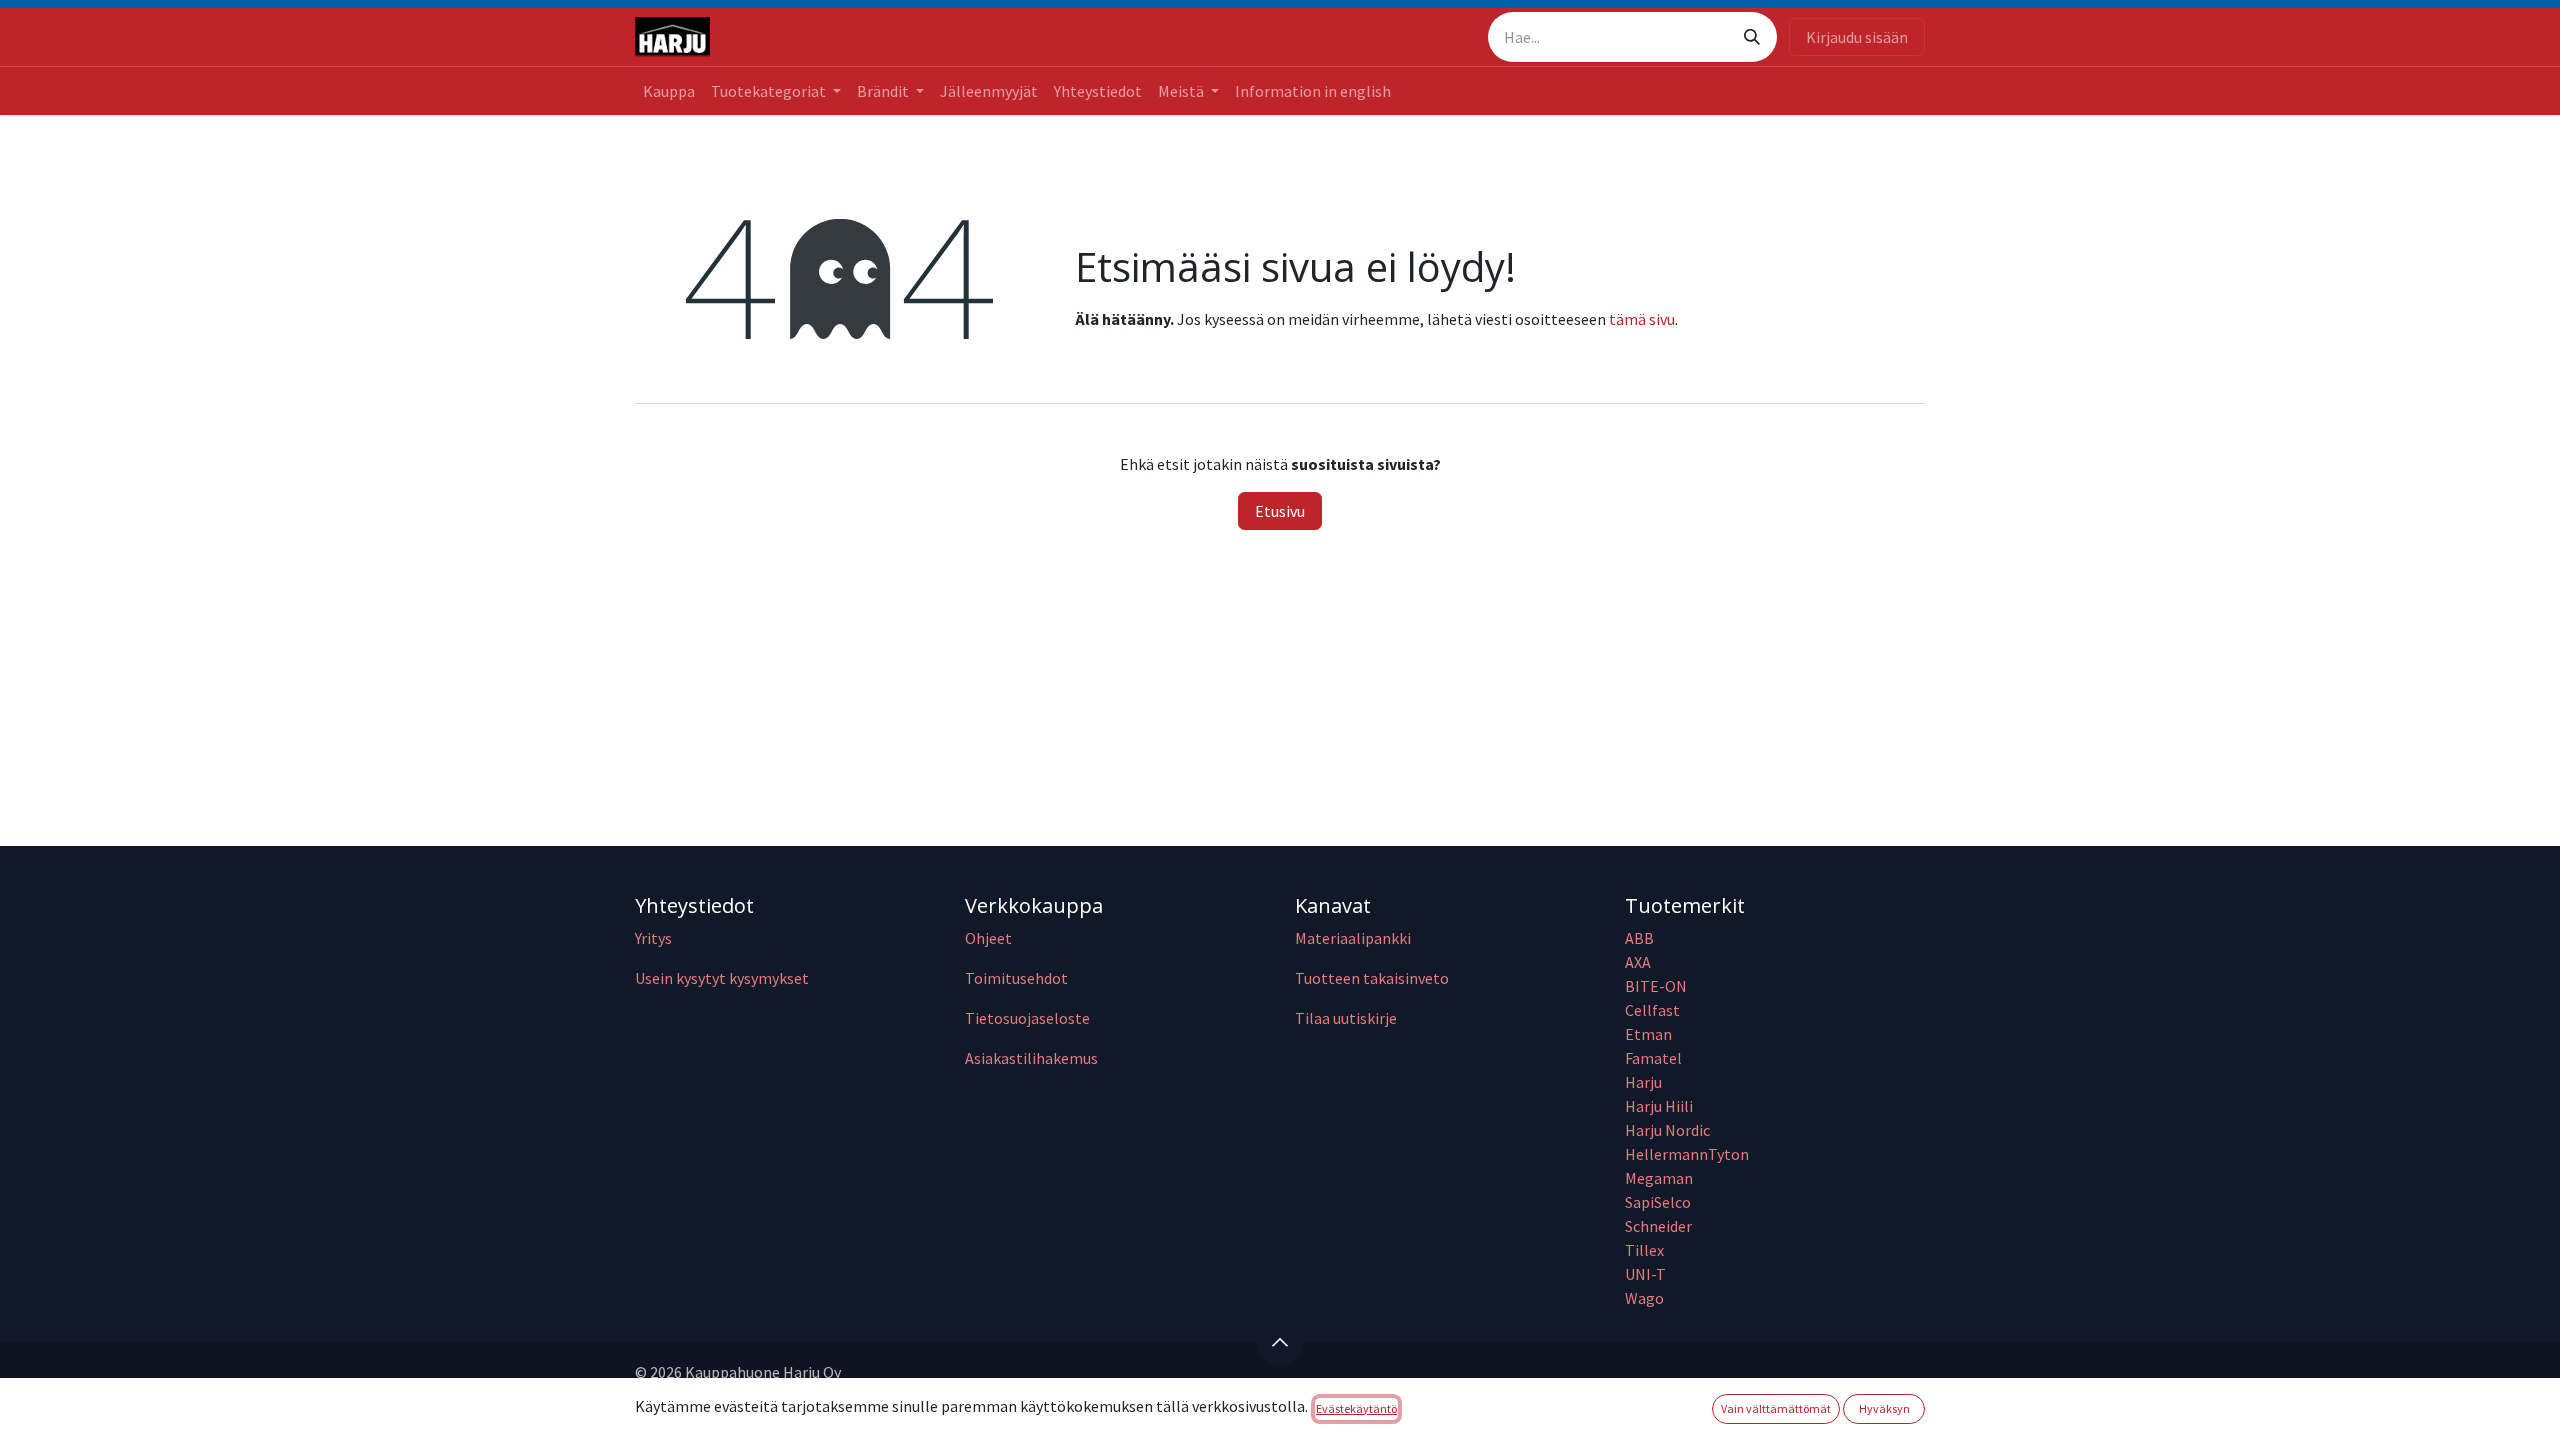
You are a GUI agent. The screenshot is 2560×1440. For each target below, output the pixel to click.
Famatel (1655, 1058)
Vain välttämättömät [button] (1776, 1408)
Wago (1644, 1298)
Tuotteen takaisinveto (1372, 978)
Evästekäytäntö (1356, 1408)
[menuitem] (669, 91)
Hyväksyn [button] (1884, 1408)
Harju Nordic (1667, 1130)
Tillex (1644, 1250)
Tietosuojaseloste (1027, 1018)
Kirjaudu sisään (1857, 37)
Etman (1648, 1034)
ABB (1639, 938)
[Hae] (1752, 37)
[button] (1280, 1342)
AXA (1638, 962)
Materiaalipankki (1353, 938)
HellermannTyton (1688, 1154)
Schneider (1660, 1226)
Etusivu (1280, 511)
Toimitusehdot (1016, 978)
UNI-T (1645, 1274)
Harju (1643, 1082)
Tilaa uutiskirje (1346, 1018)
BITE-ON (1656, 986)
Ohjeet (988, 938)
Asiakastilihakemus (1031, 1058)
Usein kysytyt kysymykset (722, 978)
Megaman (1659, 1178)
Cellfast (1654, 1010)
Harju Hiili (1659, 1106)
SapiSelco (1658, 1202)
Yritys (653, 938)
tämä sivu (1642, 319)
